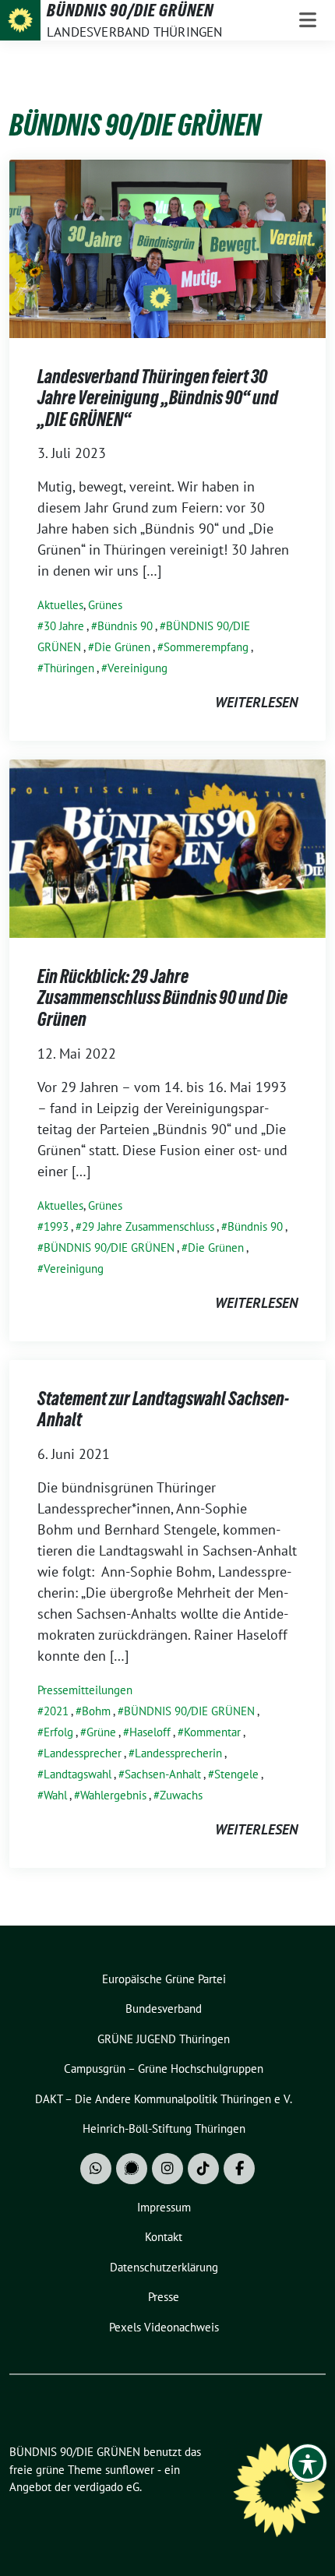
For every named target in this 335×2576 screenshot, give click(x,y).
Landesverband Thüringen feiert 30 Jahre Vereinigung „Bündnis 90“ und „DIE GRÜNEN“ (158, 398)
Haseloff (150, 1732)
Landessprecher (83, 1753)
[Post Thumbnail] (167, 247)
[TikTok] (203, 2169)
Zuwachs (181, 1795)
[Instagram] (167, 2169)
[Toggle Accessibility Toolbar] (308, 2463)
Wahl (55, 1795)
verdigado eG (107, 2487)
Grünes (105, 605)
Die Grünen (122, 647)
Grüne (101, 1732)
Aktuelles (60, 605)
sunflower (130, 2470)
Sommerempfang (206, 647)
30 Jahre (64, 626)
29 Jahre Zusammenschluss (148, 1226)
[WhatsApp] (96, 2169)
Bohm (96, 1711)
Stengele (236, 1774)
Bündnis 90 (125, 626)
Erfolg (58, 1732)
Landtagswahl (78, 1774)
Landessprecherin (178, 1753)
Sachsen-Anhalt (163, 1774)
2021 (56, 1711)
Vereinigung (138, 668)
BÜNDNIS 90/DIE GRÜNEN (109, 1247)
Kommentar (212, 1732)
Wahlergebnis (113, 1795)
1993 (56, 1226)
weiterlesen (256, 702)
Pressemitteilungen (85, 1690)
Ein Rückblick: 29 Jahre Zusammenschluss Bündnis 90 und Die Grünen (162, 998)
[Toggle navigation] (308, 20)
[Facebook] (239, 2169)
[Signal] (132, 2169)
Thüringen (69, 668)
